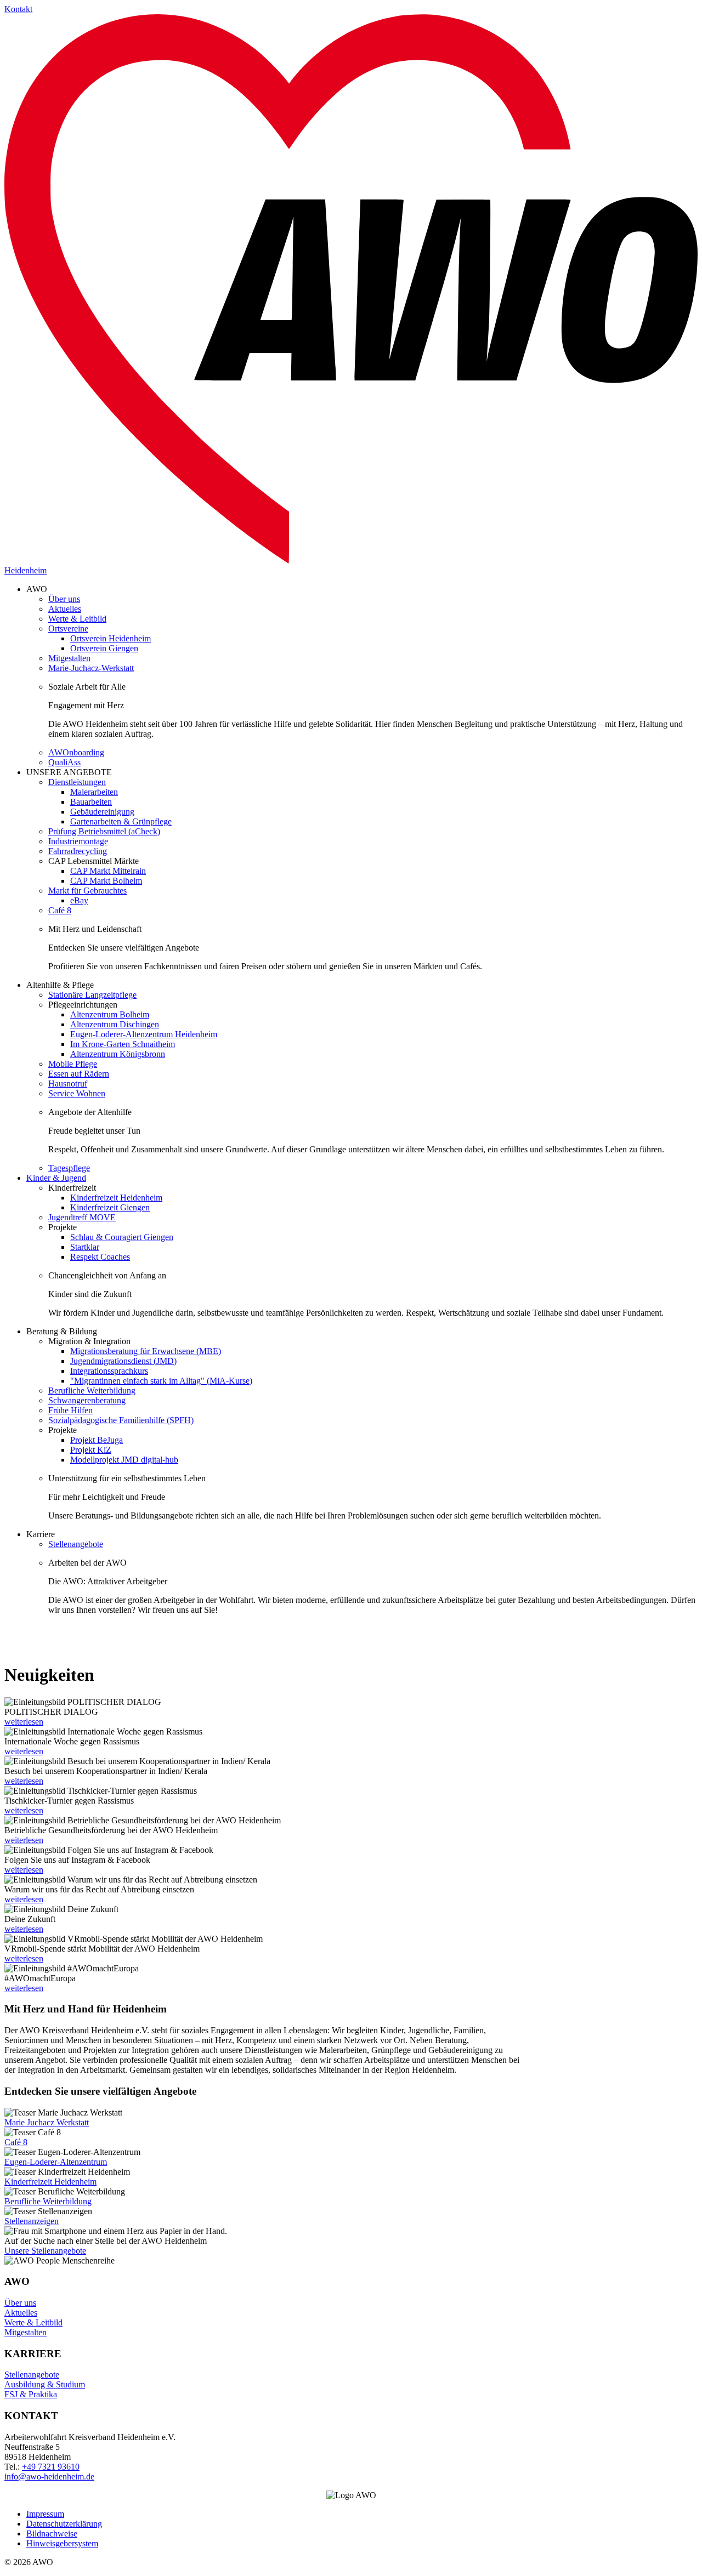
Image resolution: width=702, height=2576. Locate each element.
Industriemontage (78, 841)
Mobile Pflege (73, 1064)
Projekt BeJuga (97, 1440)
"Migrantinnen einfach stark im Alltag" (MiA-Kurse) (161, 1381)
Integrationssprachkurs (109, 1371)
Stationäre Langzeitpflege (92, 995)
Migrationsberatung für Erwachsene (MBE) (146, 1351)
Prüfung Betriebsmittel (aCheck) (104, 831)
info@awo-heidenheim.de (49, 2477)
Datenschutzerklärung (64, 2524)
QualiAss (64, 762)
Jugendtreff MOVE (82, 1217)
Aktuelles (65, 609)
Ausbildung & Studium (45, 2384)
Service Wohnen (77, 1093)
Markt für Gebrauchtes (87, 891)
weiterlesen (24, 1722)
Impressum (45, 2514)
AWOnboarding (76, 752)
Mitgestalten (69, 658)
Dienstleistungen (77, 782)
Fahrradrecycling (78, 851)
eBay (79, 900)
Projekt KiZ (91, 1450)
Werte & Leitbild (77, 619)
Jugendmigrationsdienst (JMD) (123, 1361)
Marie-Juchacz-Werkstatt (91, 668)
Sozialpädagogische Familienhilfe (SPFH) (121, 1420)
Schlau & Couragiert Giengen (122, 1237)
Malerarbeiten (94, 792)
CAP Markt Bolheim (106, 881)
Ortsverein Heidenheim (111, 638)
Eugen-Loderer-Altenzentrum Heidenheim (144, 1034)
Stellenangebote (76, 1544)
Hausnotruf (68, 1084)
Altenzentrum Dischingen (115, 1024)
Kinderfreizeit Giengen (110, 1207)
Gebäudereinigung (102, 812)
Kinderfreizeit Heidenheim (116, 1198)
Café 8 (60, 910)
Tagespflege (69, 1168)
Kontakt (18, 9)
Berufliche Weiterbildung (92, 1391)
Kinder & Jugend (56, 1178)
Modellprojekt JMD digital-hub (124, 1460)
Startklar (85, 1247)
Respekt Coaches (100, 1257)
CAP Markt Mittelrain (108, 871)
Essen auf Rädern (79, 1074)
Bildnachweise (52, 2534)
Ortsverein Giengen (104, 648)
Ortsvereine (68, 629)
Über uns (64, 599)
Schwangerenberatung (87, 1400)
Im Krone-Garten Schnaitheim (123, 1044)
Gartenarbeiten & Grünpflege (121, 821)
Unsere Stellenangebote (45, 2251)
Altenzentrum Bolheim (110, 1014)
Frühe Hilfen (70, 1410)
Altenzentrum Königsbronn (118, 1054)
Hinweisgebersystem (62, 2543)
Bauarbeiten (91, 802)
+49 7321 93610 (51, 2467)
